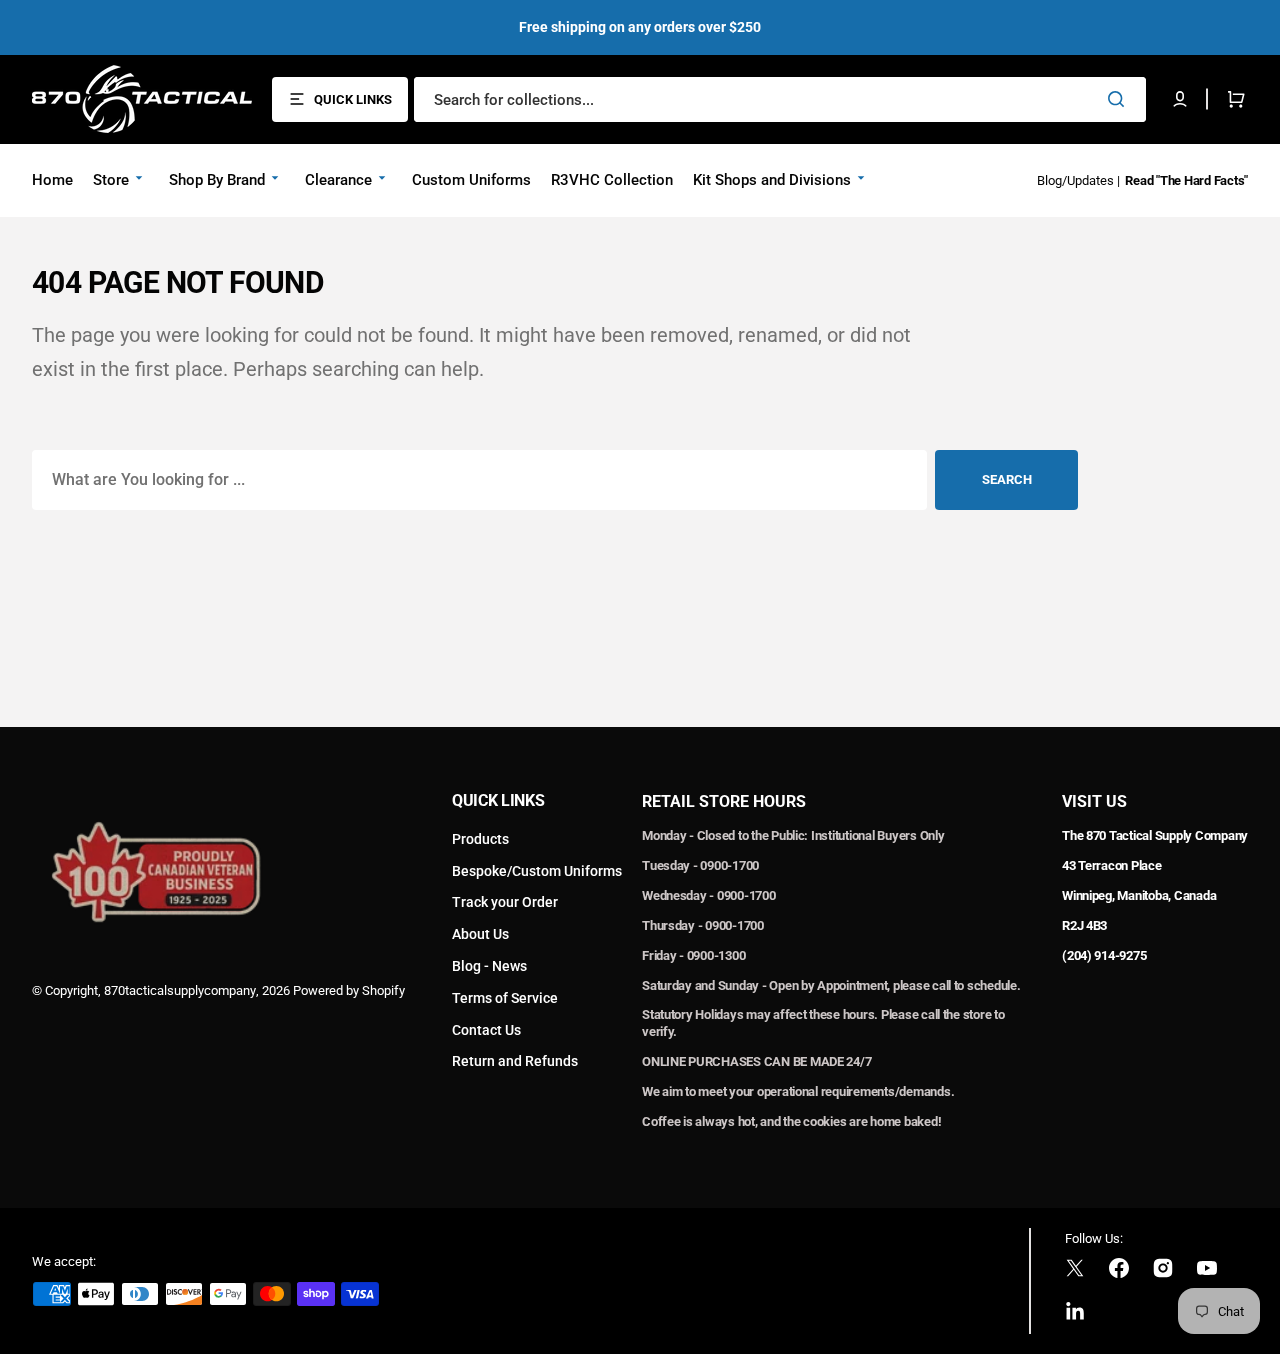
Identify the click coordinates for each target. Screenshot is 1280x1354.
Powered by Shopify (349, 990)
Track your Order (505, 902)
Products (480, 839)
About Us (480, 934)
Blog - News (489, 966)
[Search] (1120, 99)
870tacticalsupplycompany (180, 990)
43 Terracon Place (1112, 865)
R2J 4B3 (1084, 925)
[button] (1180, 99)
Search (1007, 479)
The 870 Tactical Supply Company (1155, 835)
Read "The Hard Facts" (1186, 180)
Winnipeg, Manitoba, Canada (1139, 895)
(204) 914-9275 (1104, 955)
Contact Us (486, 1030)
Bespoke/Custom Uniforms (537, 871)
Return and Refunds (515, 1061)
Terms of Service (505, 998)
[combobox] (780, 99)
